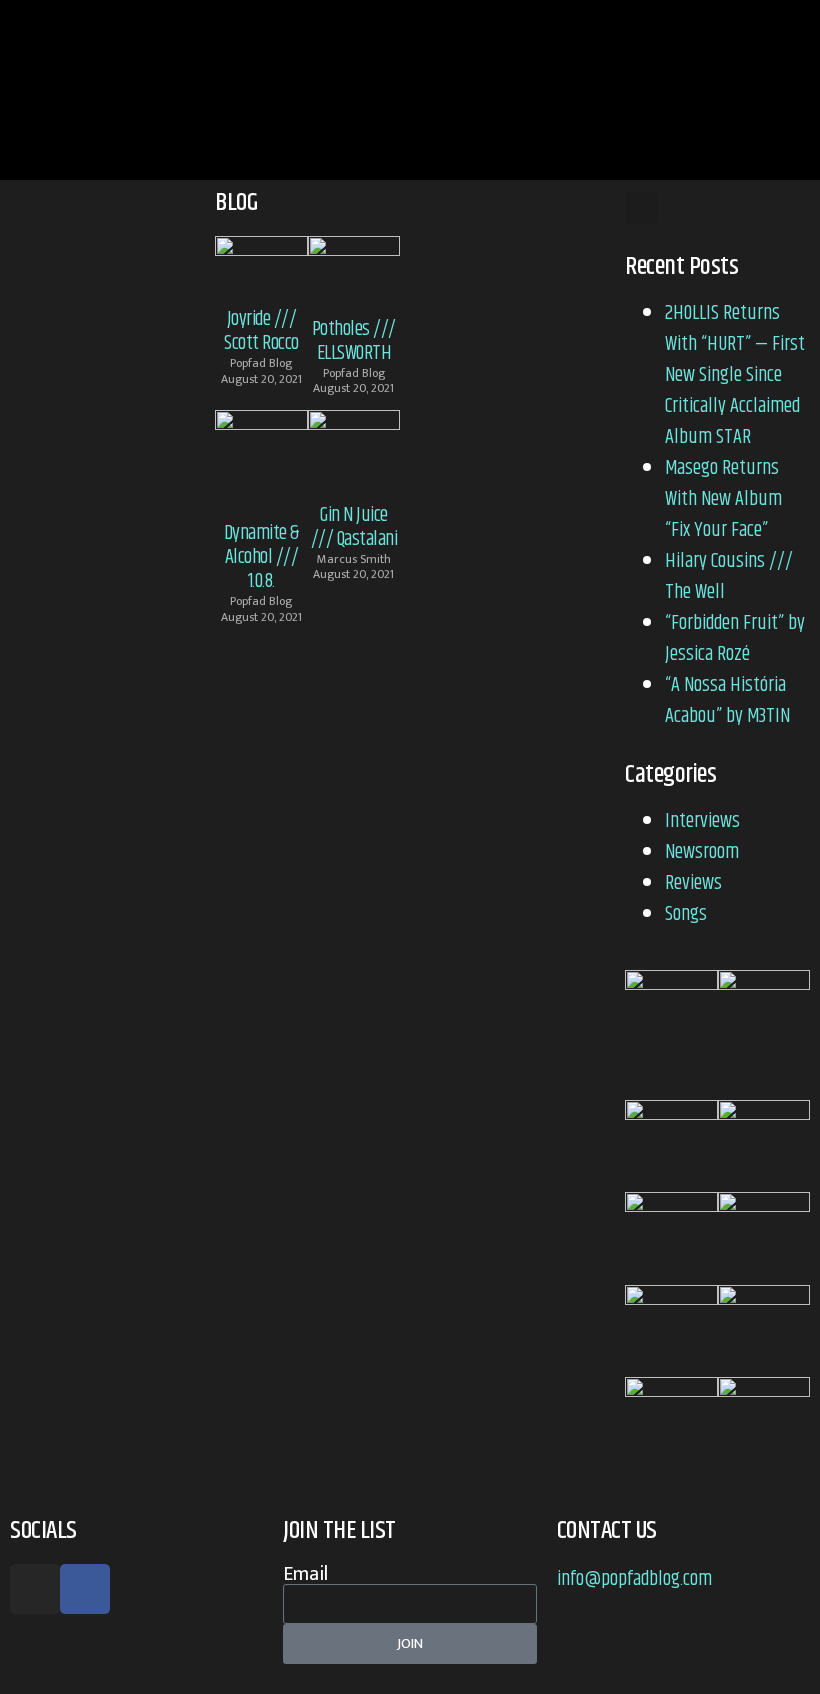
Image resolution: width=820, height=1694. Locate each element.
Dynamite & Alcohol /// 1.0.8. (261, 557)
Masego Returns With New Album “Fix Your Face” (723, 499)
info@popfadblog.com (634, 1579)
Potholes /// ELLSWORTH (354, 341)
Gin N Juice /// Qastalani (354, 527)
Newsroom (702, 852)
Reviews (693, 883)
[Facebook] (85, 1589)
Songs (686, 914)
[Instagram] (35, 1589)
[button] (749, 90)
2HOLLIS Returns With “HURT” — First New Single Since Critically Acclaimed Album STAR (735, 375)
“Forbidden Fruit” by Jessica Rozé (735, 639)
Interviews (702, 821)
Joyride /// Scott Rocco (261, 331)
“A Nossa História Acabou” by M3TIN (729, 701)
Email (305, 1574)
